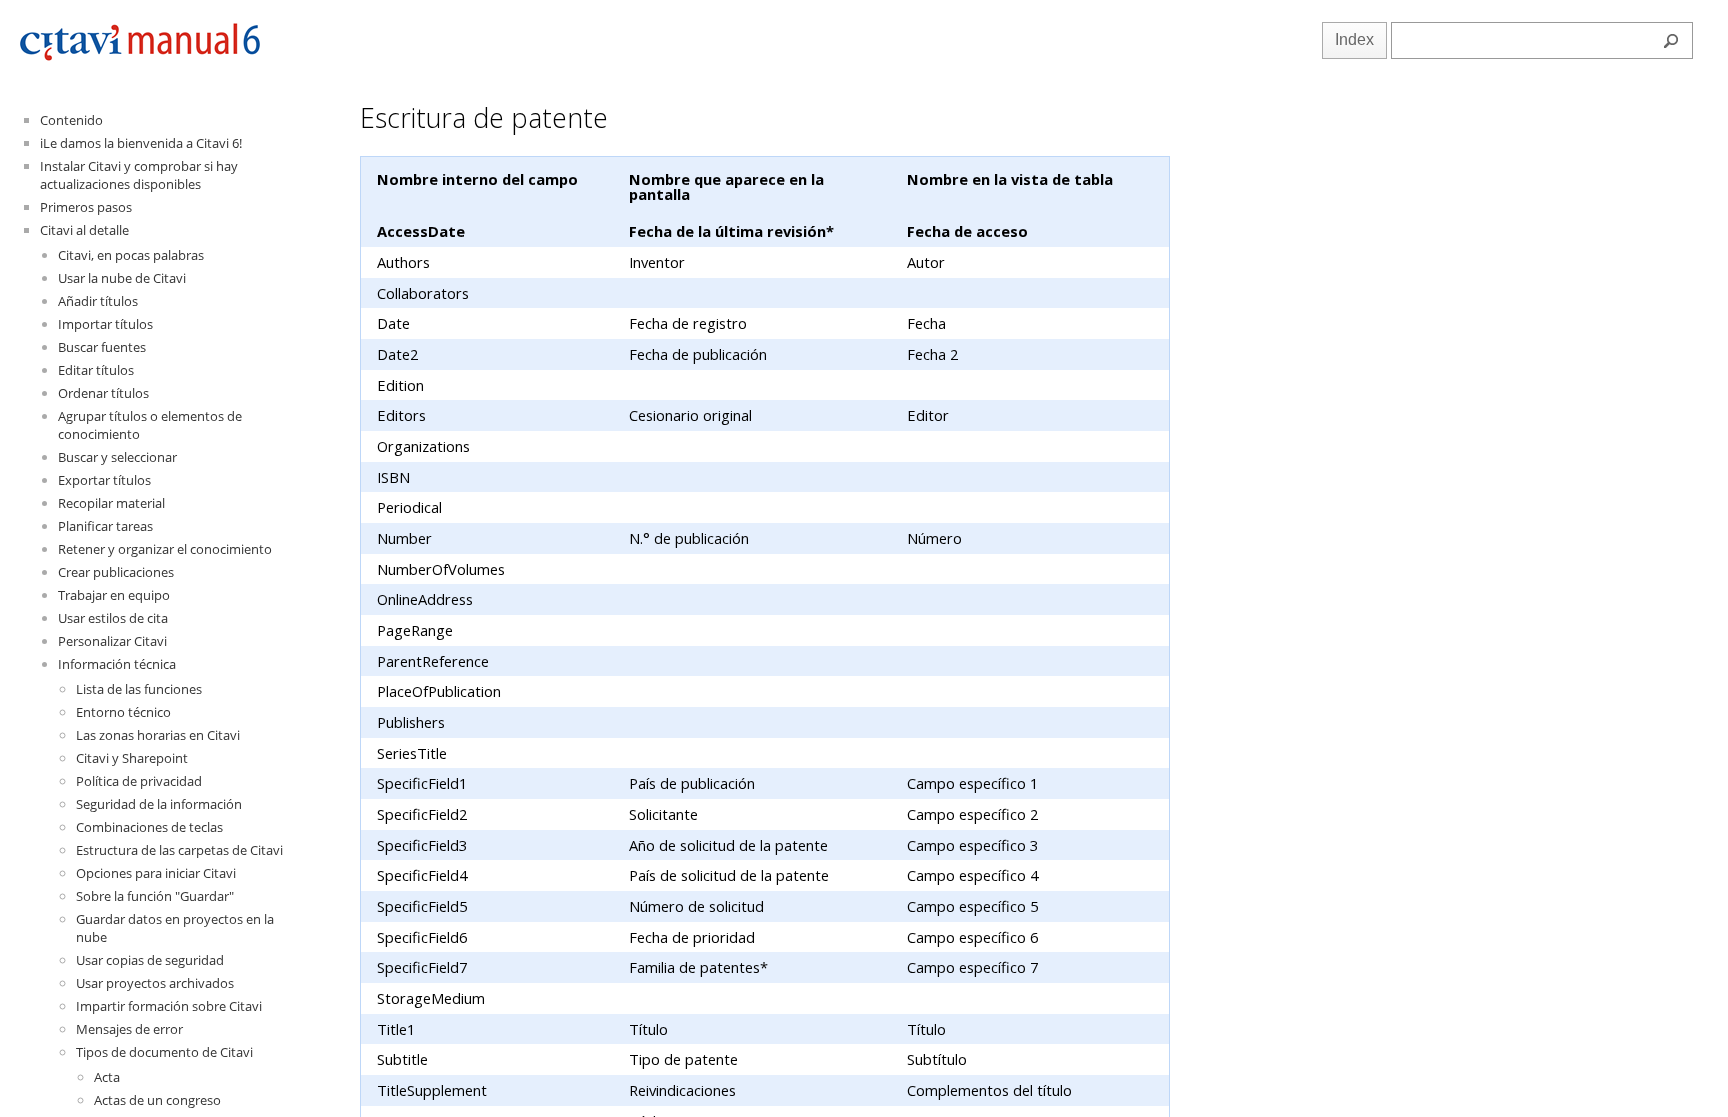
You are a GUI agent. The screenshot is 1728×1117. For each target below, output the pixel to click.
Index (1354, 39)
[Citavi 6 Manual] (140, 56)
